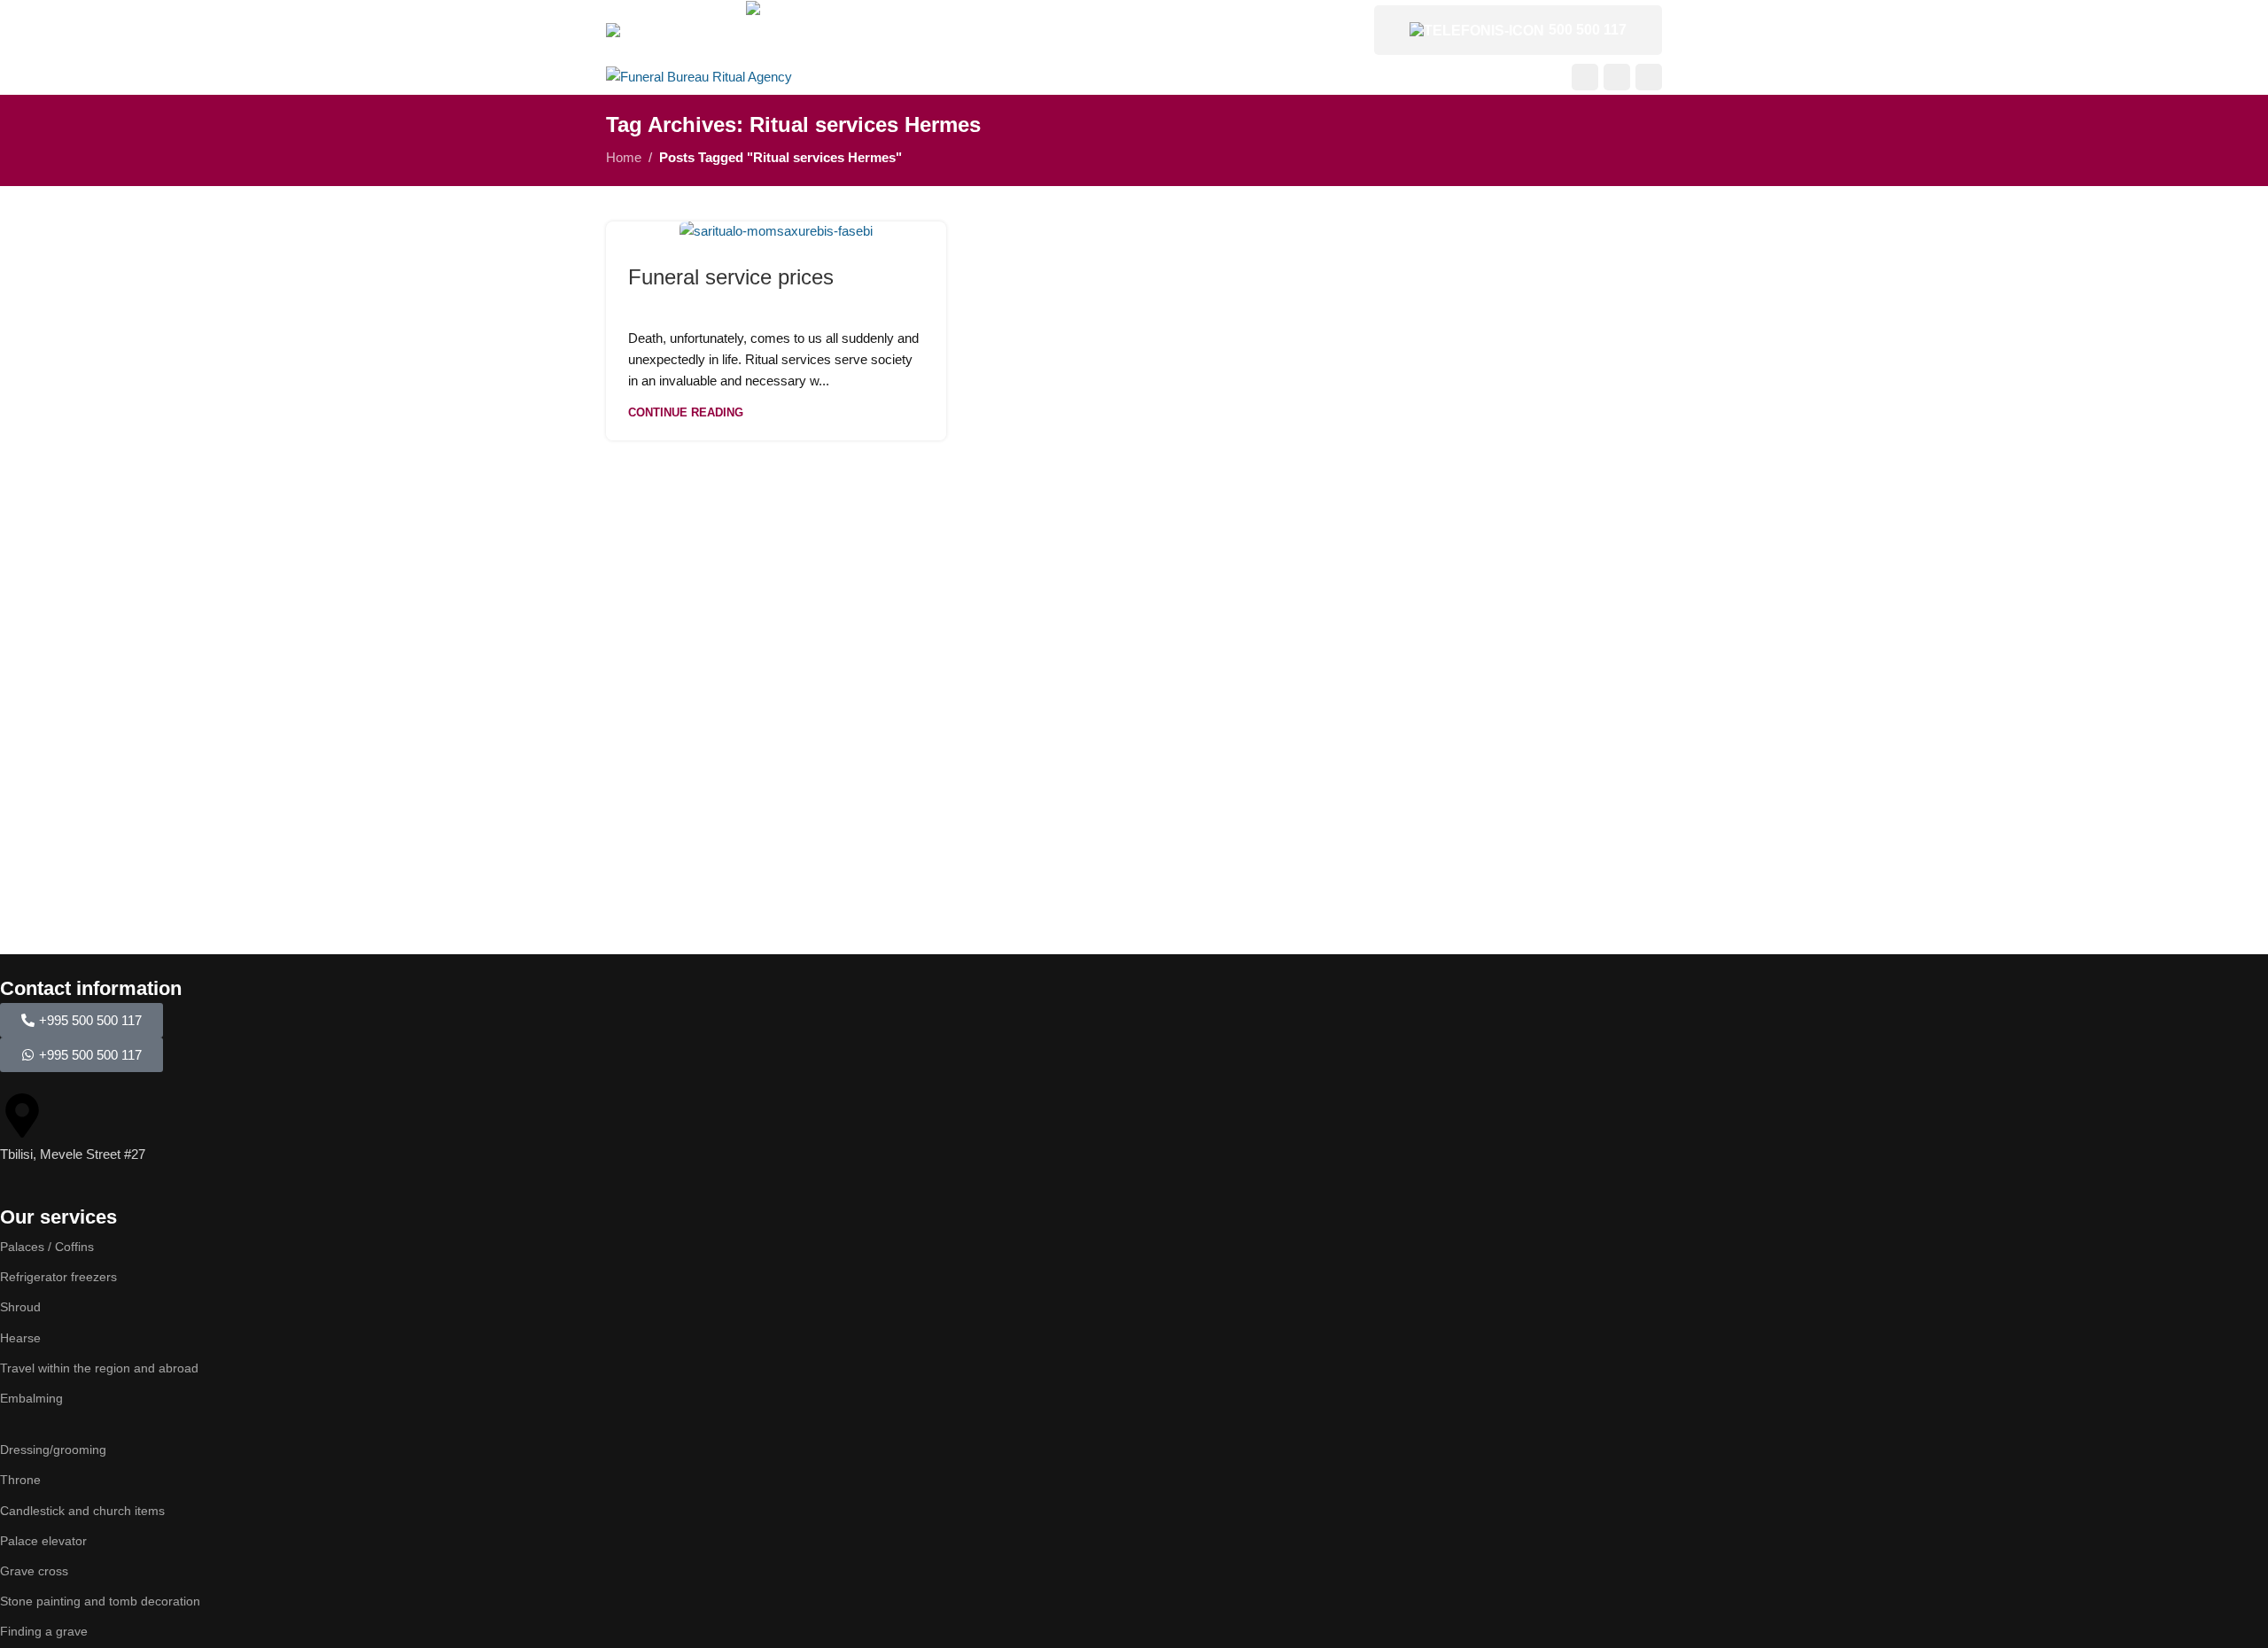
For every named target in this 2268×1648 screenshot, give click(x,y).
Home (624, 157)
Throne (20, 1480)
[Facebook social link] (1585, 77)
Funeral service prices (731, 277)
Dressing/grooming (53, 1450)
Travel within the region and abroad (99, 1368)
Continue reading (686, 412)
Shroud (20, 1307)
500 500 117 (1588, 30)
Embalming (31, 1398)
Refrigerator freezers (58, 1277)
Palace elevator (43, 1541)
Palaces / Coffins (47, 1247)
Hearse (20, 1338)
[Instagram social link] (1617, 77)
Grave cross (34, 1571)
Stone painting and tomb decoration (100, 1601)
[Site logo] (699, 76)
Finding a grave (44, 1631)
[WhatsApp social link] (1649, 77)
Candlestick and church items (82, 1511)
